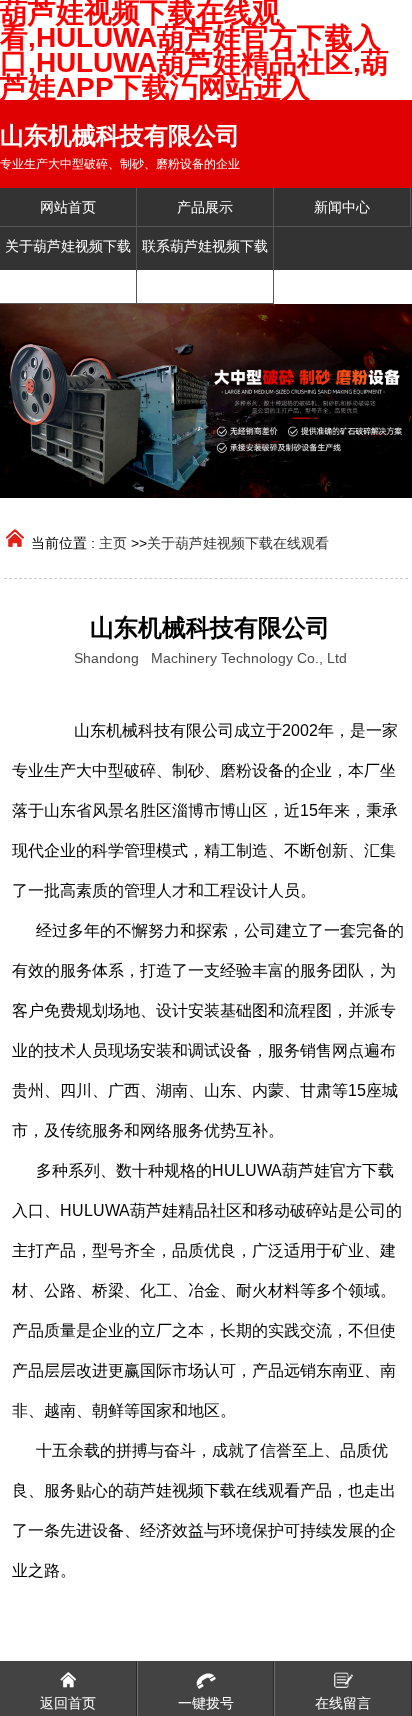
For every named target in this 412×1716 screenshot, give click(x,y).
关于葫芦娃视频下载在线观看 (238, 543)
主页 (113, 543)
